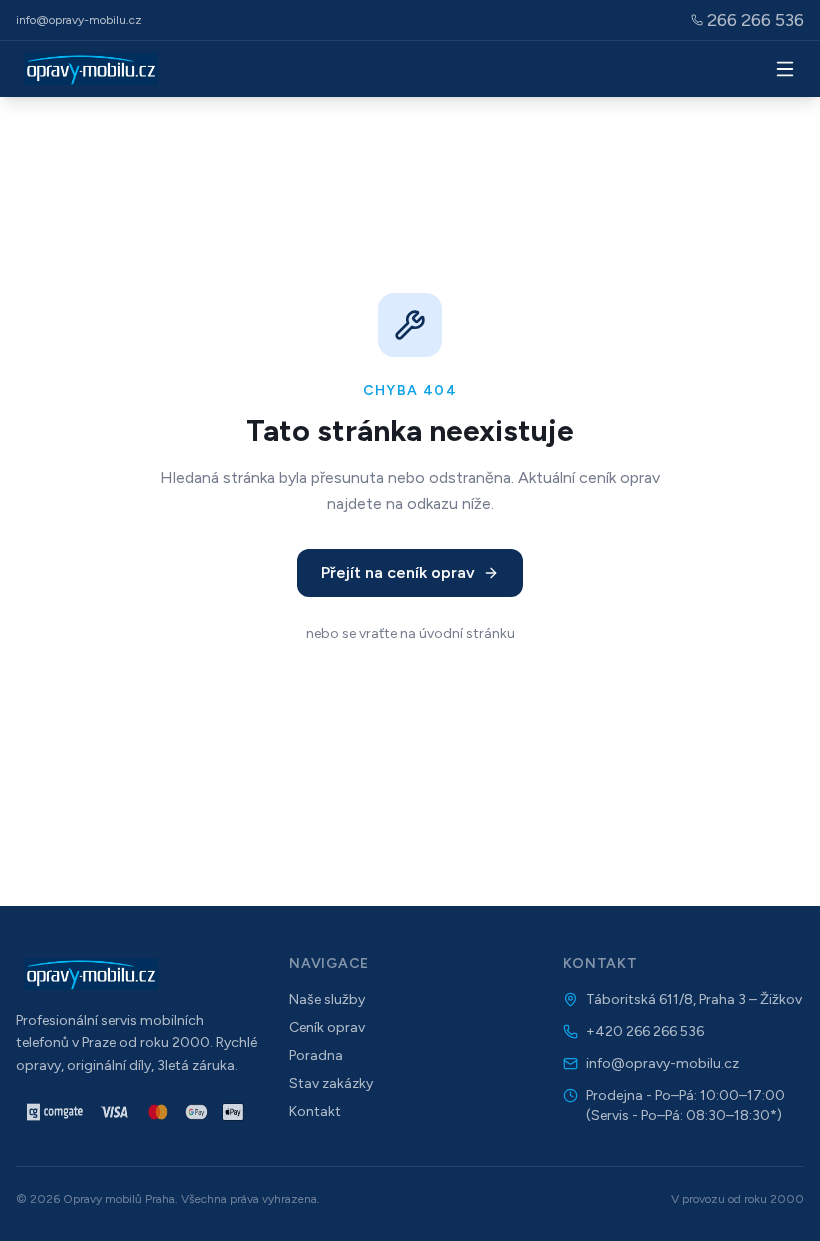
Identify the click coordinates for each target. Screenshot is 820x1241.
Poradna (316, 1055)
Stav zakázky (331, 1083)
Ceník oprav (327, 1027)
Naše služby (327, 999)
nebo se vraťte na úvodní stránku (410, 633)
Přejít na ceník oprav (398, 572)
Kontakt (315, 1111)
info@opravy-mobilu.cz (79, 20)
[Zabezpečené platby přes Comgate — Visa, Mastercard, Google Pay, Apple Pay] (136, 1112)
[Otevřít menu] (785, 69)
